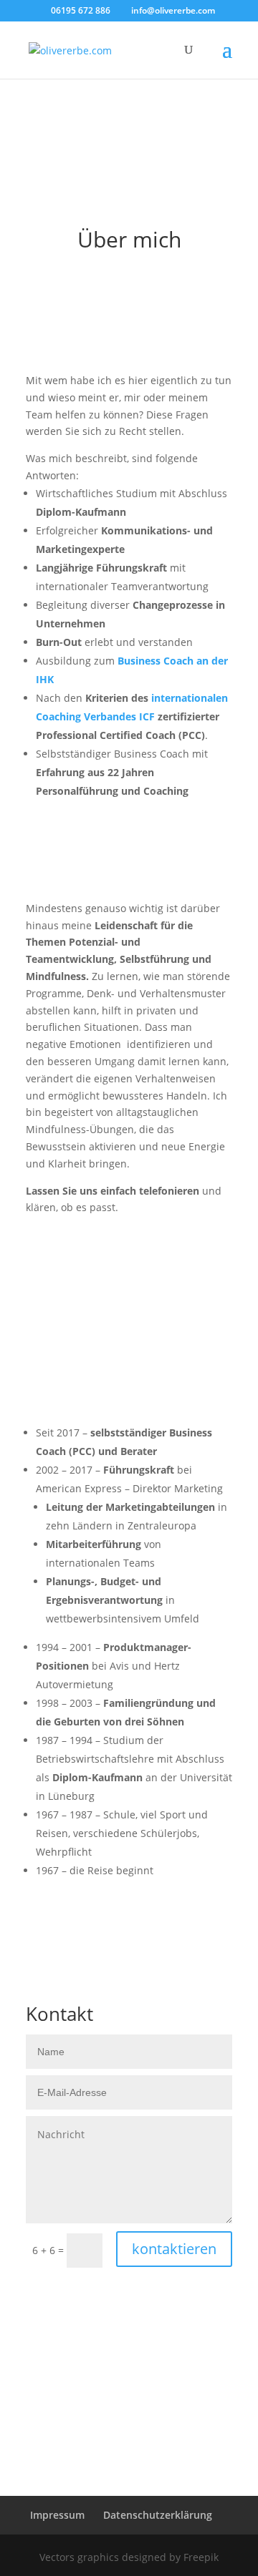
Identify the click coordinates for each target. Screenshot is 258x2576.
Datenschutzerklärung (158, 2515)
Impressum (57, 2515)
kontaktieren (174, 2249)
